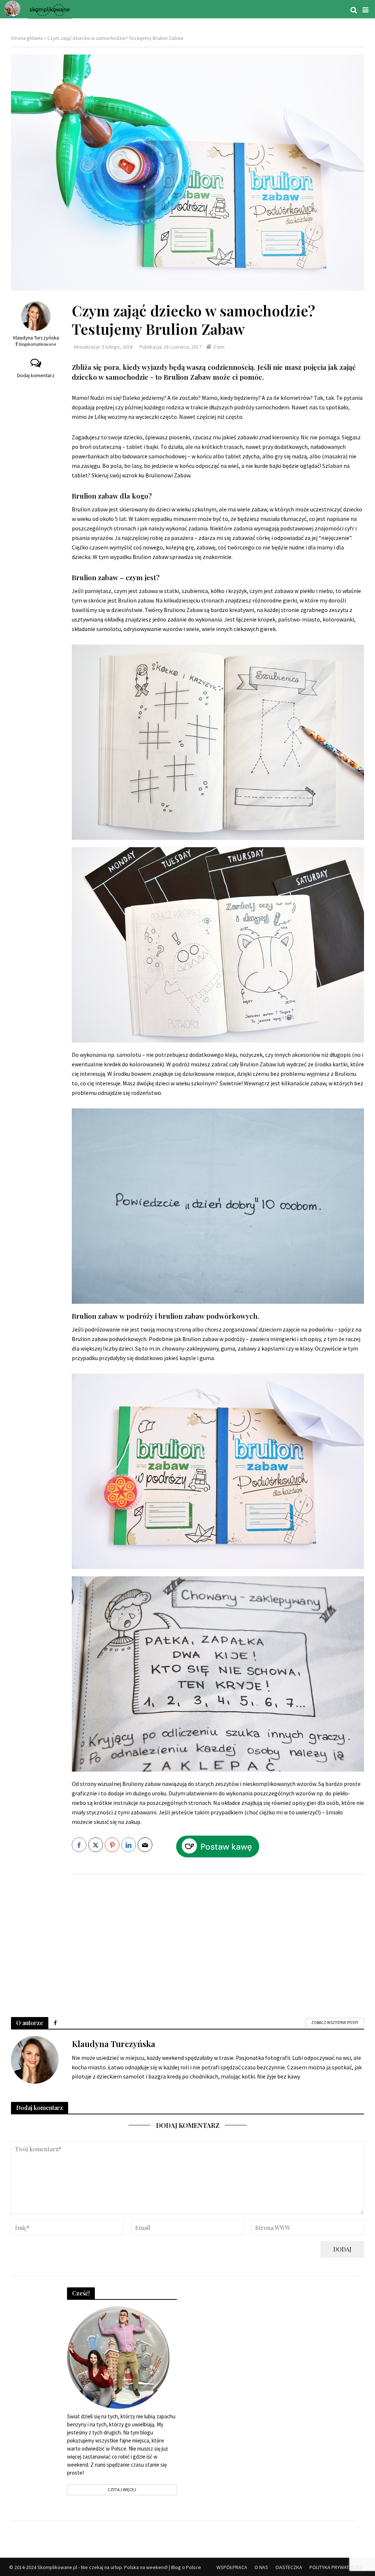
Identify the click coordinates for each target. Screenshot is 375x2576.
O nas (261, 2567)
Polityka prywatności (336, 2567)
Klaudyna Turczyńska (36, 338)
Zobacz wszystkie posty (335, 2023)
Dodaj (342, 2249)
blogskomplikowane (37, 344)
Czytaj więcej (122, 2489)
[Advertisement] (218, 1938)
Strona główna (27, 38)
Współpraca (232, 2567)
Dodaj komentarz (36, 375)
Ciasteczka (289, 2567)
